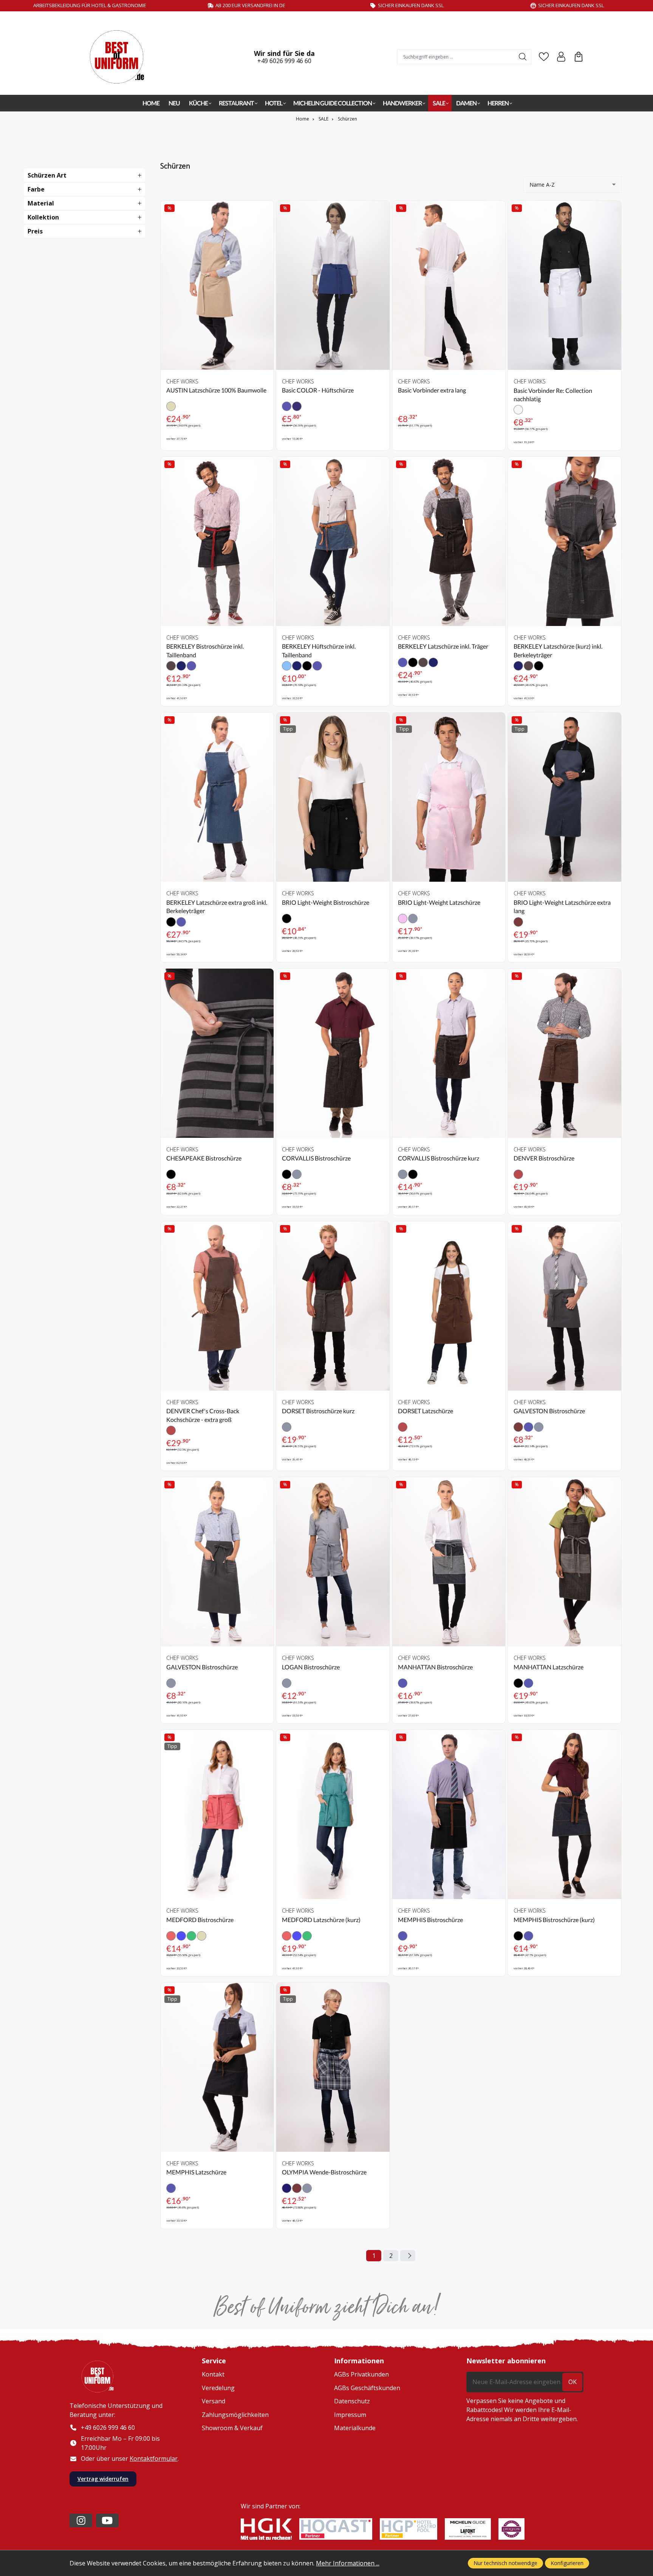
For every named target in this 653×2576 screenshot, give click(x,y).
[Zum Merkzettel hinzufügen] (266, 212)
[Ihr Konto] (561, 57)
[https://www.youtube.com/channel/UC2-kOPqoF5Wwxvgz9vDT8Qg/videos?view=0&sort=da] (107, 2520)
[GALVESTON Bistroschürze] (565, 1306)
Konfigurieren (567, 2563)
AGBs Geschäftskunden (367, 2388)
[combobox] (456, 57)
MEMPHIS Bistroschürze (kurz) (554, 1920)
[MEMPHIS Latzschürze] (217, 2067)
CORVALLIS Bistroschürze (316, 1158)
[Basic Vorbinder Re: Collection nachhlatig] (565, 285)
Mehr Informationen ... (348, 2563)
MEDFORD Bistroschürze (200, 1920)
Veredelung (218, 2388)
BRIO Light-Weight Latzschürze (439, 902)
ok (573, 2382)
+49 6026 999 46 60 (284, 61)
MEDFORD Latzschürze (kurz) (321, 1920)
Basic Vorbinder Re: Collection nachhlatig (553, 395)
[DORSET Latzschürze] (449, 1306)
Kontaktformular (154, 2459)
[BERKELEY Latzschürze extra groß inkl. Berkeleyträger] (217, 797)
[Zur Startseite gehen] (121, 57)
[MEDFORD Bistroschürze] (217, 1814)
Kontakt (213, 2374)
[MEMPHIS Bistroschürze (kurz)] (565, 1814)
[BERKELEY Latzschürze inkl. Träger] (449, 541)
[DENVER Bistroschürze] (565, 1053)
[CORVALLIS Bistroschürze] (333, 1053)
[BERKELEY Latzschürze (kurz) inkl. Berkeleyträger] (565, 541)
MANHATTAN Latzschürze (549, 1667)
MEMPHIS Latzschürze (196, 2172)
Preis (35, 231)
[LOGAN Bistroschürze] (333, 1562)
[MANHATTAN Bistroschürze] (449, 1562)
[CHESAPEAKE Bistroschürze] (217, 1053)
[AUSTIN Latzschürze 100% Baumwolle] (217, 285)
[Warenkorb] (579, 57)
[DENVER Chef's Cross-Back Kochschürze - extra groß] (217, 1306)
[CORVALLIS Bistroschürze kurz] (449, 1053)
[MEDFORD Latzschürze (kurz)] (333, 1814)
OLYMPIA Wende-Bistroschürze (324, 2172)
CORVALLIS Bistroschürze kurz (439, 1158)
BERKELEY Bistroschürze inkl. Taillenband (205, 650)
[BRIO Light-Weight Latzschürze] (449, 797)
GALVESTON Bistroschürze (549, 1411)
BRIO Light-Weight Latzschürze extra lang (562, 906)
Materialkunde (355, 2428)
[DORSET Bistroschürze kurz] (333, 1306)
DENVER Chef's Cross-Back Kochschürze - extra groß (203, 1415)
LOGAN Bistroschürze (311, 1667)
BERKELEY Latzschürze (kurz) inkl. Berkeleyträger (558, 650)
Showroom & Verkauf (232, 2428)
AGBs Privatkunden (361, 2374)
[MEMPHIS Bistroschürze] (449, 1814)
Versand (214, 2401)
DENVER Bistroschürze (544, 1158)
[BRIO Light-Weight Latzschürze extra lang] (565, 797)
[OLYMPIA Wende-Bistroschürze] (333, 2067)
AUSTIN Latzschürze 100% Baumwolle (216, 390)
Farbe (36, 189)
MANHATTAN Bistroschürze (435, 1667)
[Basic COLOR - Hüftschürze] (333, 285)
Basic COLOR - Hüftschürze (318, 390)
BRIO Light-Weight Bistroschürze (326, 902)
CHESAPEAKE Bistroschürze (204, 1158)
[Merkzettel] (544, 57)
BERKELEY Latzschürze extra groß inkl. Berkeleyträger (217, 906)
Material (41, 203)
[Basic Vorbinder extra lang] (449, 285)
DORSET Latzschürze (426, 1411)
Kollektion (43, 217)
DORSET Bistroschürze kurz (318, 1411)
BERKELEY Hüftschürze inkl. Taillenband (319, 650)
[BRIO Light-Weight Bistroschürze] (333, 797)
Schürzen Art (47, 175)
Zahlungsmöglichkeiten (235, 2415)
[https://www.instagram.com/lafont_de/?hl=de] (81, 2520)
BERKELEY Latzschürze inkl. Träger (443, 646)
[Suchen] (523, 57)
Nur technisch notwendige (505, 2563)
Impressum (350, 2415)
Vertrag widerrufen (103, 2479)
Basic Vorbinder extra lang (432, 390)
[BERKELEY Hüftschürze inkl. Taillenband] (333, 541)
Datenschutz (352, 2401)
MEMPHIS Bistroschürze (430, 1920)
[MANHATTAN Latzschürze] (565, 1562)
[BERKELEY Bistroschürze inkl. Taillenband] (217, 541)
